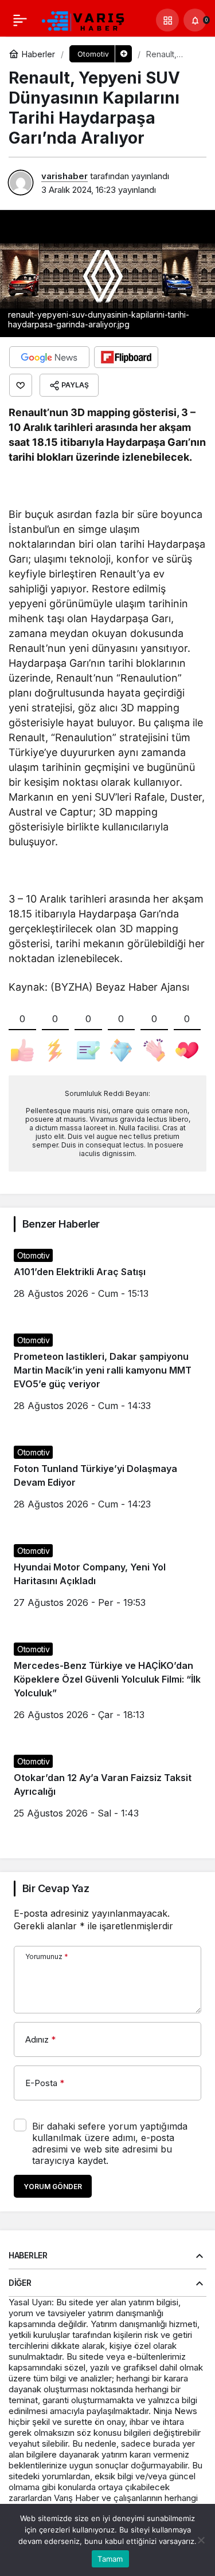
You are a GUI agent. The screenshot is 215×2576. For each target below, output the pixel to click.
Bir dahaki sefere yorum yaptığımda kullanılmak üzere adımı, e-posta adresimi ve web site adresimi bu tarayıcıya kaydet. (110, 2143)
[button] (167, 20)
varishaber (64, 176)
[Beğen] (21, 385)
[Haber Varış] (84, 19)
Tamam (110, 2559)
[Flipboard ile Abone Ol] (126, 357)
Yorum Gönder (53, 2187)
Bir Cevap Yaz (56, 1888)
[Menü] (20, 20)
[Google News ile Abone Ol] (49, 357)
